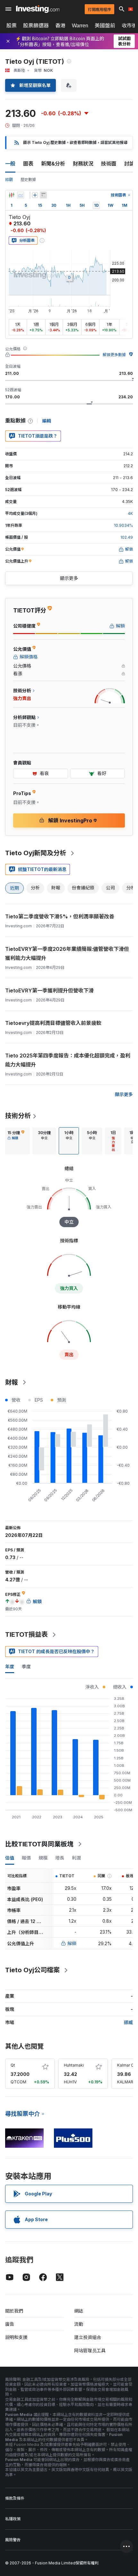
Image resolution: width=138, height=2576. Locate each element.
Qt (13, 2065)
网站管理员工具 (90, 2350)
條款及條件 (15, 2498)
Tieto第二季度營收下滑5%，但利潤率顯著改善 (60, 916)
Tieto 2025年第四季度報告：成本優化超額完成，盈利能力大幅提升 (68, 1060)
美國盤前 (105, 25)
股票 (12, 25)
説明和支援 (16, 2337)
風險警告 (13, 2540)
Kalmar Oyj (127, 2065)
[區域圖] (21, 195)
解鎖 (72, 1943)
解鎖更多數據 (114, 355)
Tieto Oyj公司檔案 (32, 1970)
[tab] (16, 1141)
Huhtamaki (74, 2065)
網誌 (79, 2311)
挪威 (128, 2022)
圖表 (28, 164)
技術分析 (18, 1116)
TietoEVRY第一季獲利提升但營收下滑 (49, 990)
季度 (26, 1667)
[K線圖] (12, 195)
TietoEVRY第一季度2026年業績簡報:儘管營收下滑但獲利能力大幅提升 (67, 953)
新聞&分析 (53, 164)
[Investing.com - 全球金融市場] (38, 9)
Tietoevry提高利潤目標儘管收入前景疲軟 (53, 1023)
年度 (10, 1667)
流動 (79, 2324)
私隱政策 (13, 2519)
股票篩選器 (36, 25)
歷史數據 (28, 180)
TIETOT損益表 (26, 1634)
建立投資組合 (88, 2337)
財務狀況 (83, 164)
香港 (60, 25)
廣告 (10, 2324)
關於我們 (14, 2311)
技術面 (109, 164)
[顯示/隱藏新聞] (43, 195)
